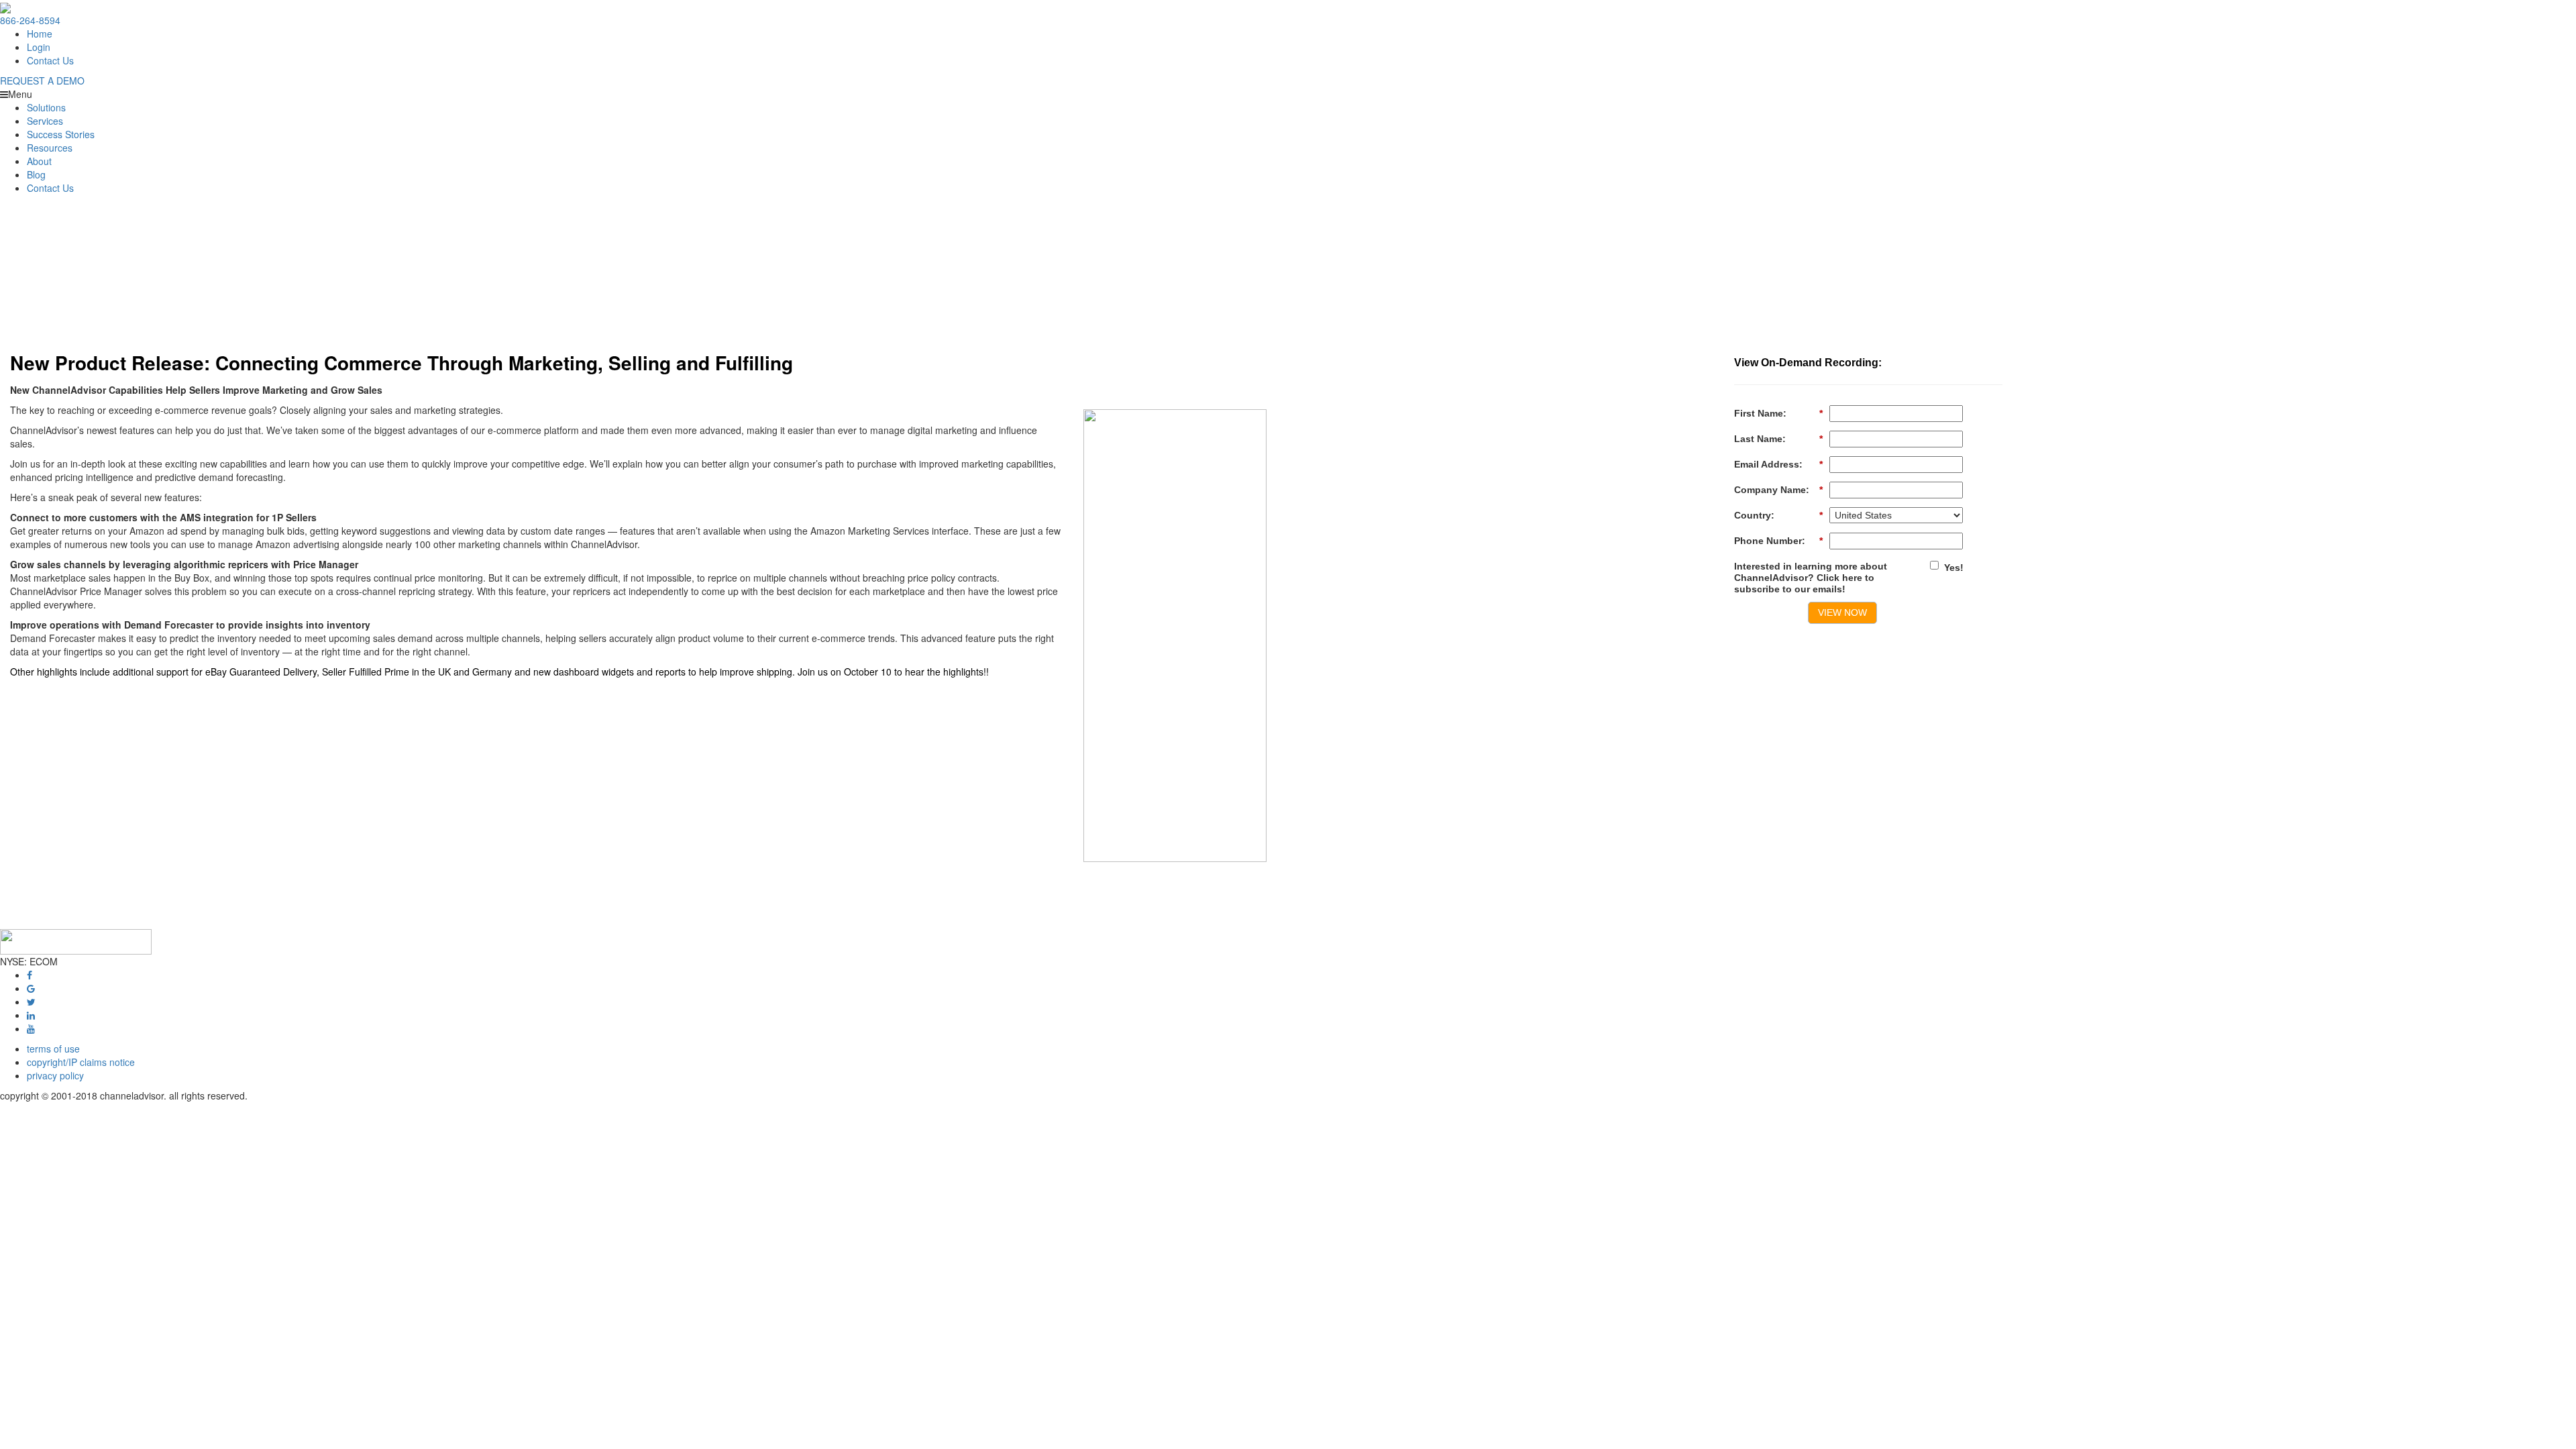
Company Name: (1778, 490)
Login (39, 47)
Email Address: (1778, 464)
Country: (1778, 515)
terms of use (53, 1049)
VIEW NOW (1842, 612)
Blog (36, 174)
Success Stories (61, 134)
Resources (50, 148)
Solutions (46, 107)
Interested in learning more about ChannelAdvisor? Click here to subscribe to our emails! (1811, 578)
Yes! (1954, 568)
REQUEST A (42, 80)
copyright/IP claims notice (81, 1062)
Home (40, 34)
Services (45, 121)
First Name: (1778, 413)
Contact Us (50, 60)
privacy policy (55, 1075)
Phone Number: (1778, 541)
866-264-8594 (30, 20)
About (39, 161)
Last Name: (1778, 439)
